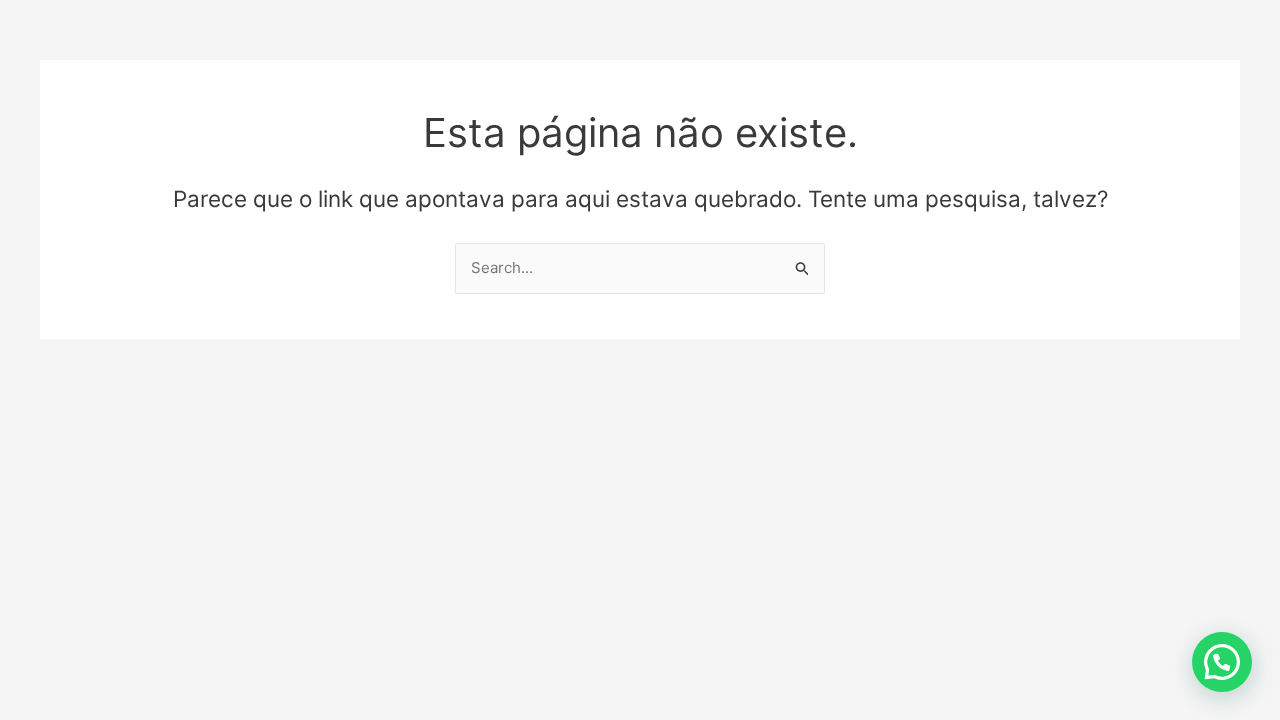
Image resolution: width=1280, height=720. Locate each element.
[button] (1222, 662)
